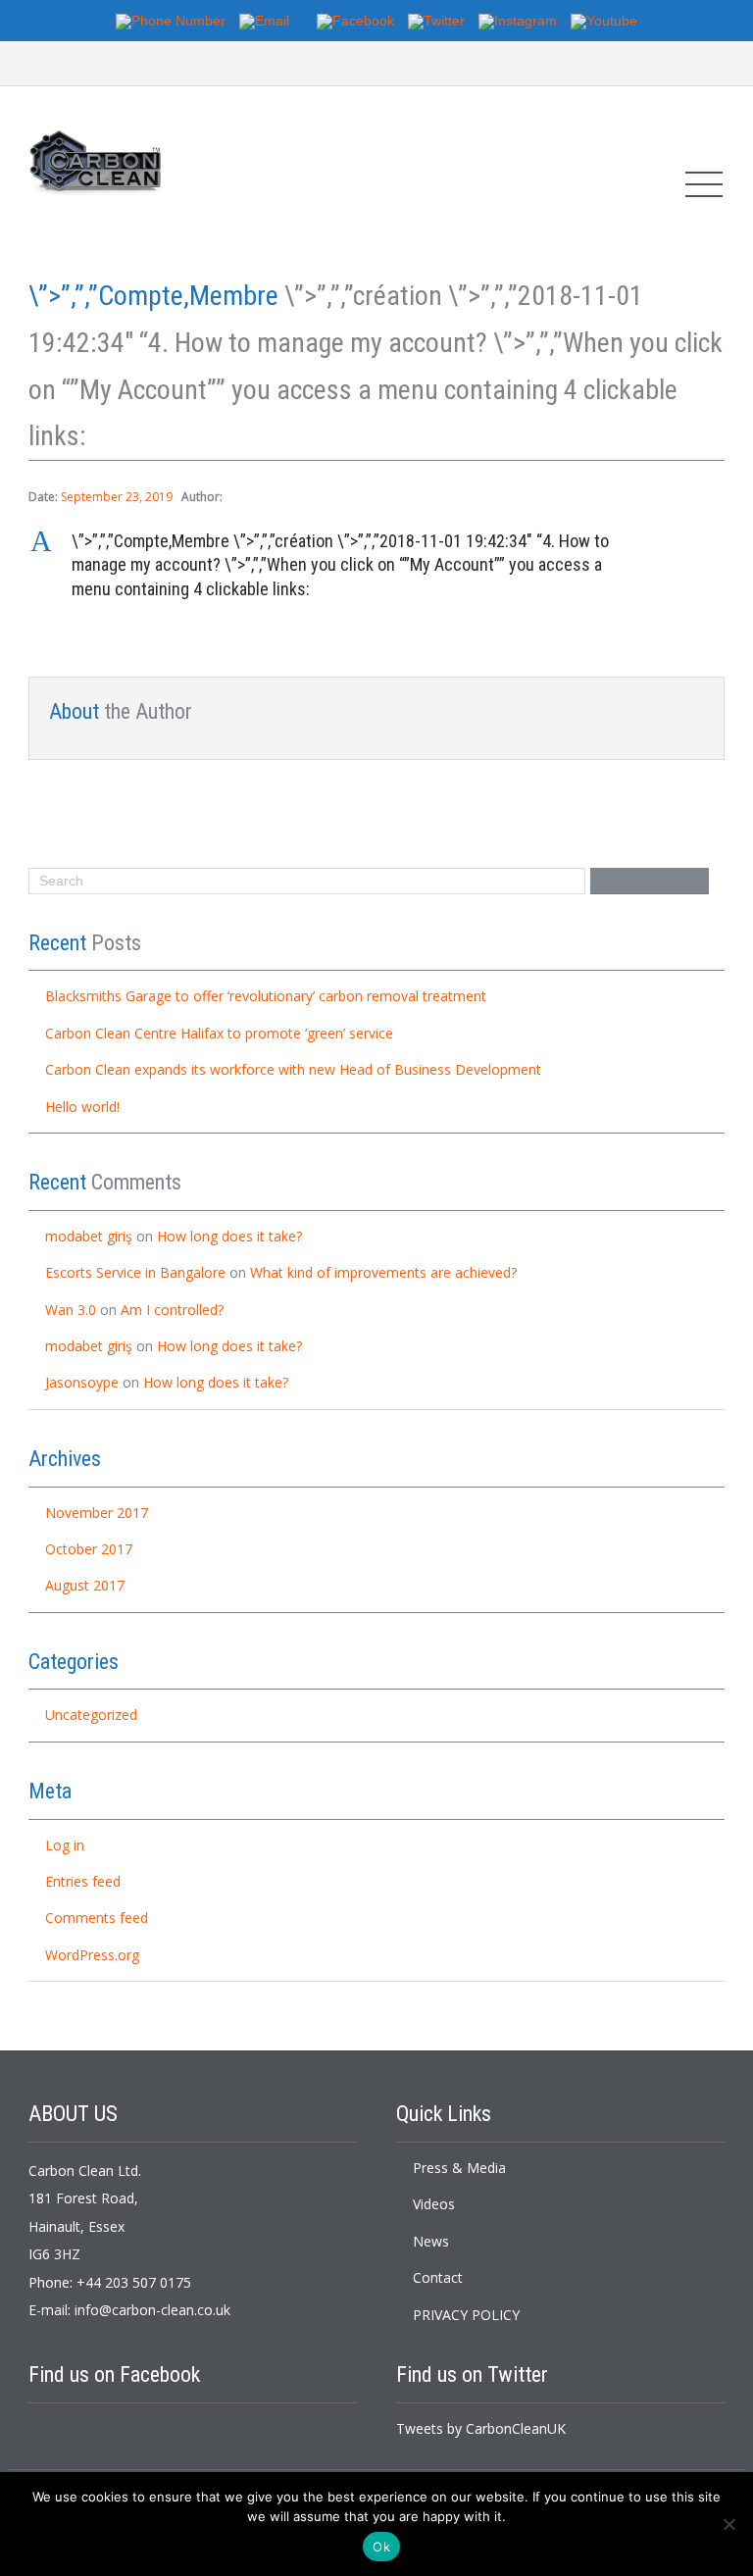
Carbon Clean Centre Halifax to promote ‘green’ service (219, 1033)
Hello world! (82, 1107)
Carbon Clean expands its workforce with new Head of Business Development (293, 1069)
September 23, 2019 (117, 497)
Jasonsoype (82, 1382)
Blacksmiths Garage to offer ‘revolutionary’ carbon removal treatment (266, 996)
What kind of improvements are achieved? (383, 1272)
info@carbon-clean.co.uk (152, 2310)
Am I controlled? (172, 1310)
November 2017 (97, 1513)
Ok (381, 2547)
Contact (438, 2277)
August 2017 (85, 1585)
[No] (728, 2524)
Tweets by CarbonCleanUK (481, 2428)
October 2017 (89, 1549)
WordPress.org (92, 1955)
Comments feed (97, 1918)
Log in (65, 1845)
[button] (376, 565)
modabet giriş (89, 1236)
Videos (434, 2204)
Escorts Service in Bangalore (135, 1272)
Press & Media (459, 2168)
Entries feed (83, 1881)
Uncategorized (91, 1715)
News (431, 2241)
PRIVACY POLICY (466, 2315)
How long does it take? (229, 1236)
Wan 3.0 (71, 1310)
